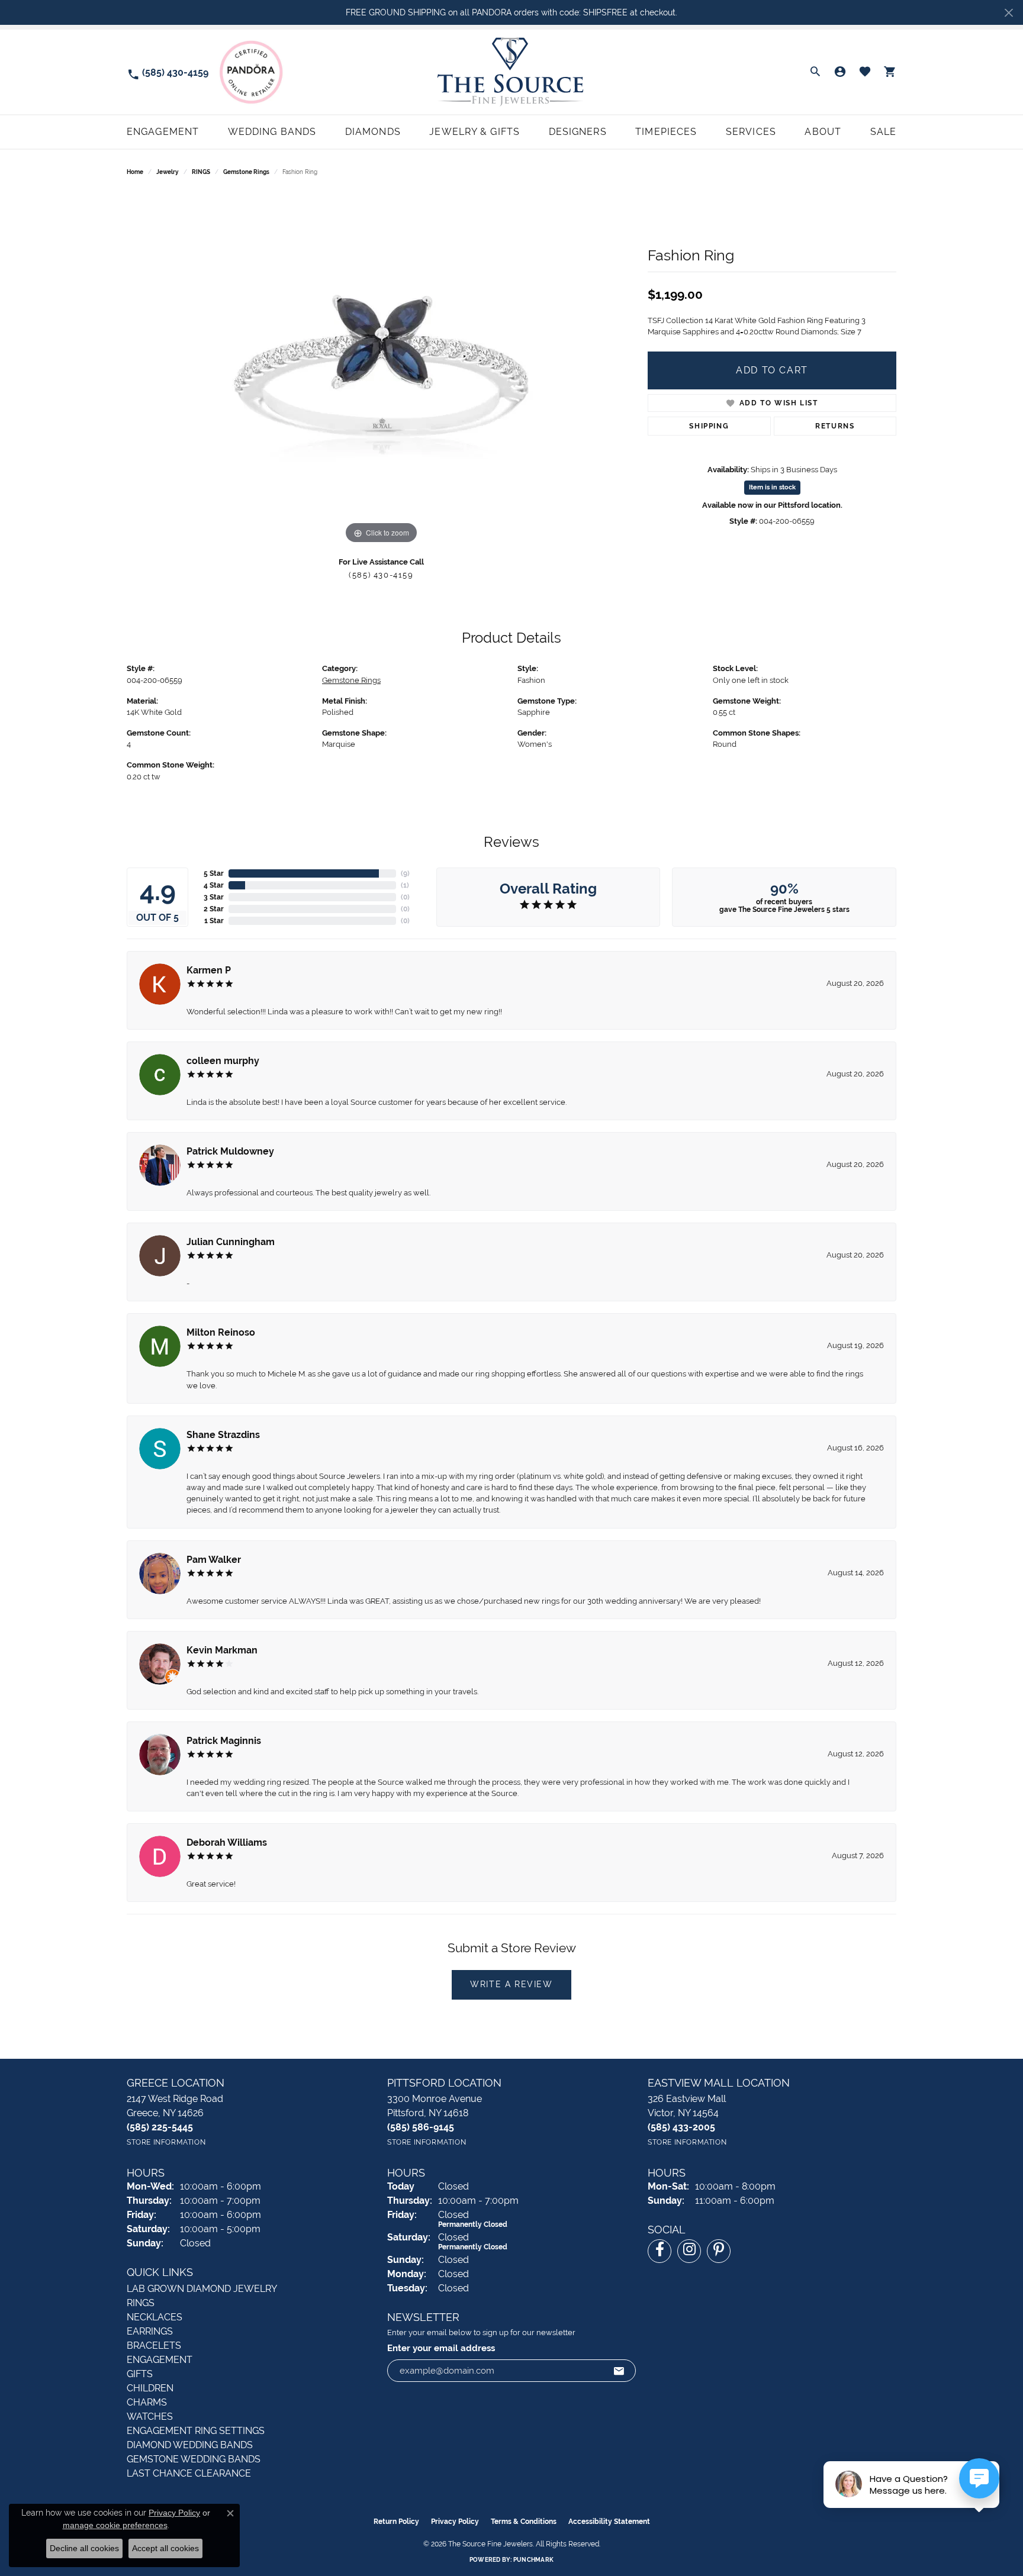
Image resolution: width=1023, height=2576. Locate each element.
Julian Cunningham (231, 1242)
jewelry (168, 172)
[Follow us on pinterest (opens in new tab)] (719, 2251)
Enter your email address (441, 2348)
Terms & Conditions (524, 2522)
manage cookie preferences (115, 2525)
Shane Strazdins (223, 1435)
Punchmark (533, 2560)
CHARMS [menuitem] (147, 2402)
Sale (883, 132)
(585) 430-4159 (381, 575)
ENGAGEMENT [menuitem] (160, 2360)
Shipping (709, 426)
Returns (835, 426)
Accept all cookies (165, 2548)
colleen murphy (223, 1061)
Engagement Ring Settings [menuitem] (196, 2431)
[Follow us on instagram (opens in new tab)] (689, 2251)
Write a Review (511, 1984)
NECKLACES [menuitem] (155, 2317)
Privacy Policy (455, 2522)
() (405, 873)
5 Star (214, 873)
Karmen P (209, 970)
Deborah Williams (227, 1842)
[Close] (1008, 13)
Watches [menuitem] (150, 2417)
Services (751, 132)
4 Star (214, 885)
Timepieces (666, 132)
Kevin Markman (222, 1650)
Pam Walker (214, 1560)
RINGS (201, 172)
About (823, 132)
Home (135, 172)
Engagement (163, 132)
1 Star (214, 921)
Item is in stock (772, 487)
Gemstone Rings (246, 172)
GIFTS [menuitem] (140, 2374)
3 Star (214, 897)
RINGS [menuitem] (141, 2303)
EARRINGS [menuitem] (150, 2331)
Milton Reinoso (221, 1332)
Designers (578, 132)
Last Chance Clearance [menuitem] (189, 2473)
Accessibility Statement (609, 2522)
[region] (381, 369)
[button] (815, 72)
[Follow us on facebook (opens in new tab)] (660, 2251)
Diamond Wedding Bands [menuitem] (190, 2445)
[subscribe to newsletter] (619, 2371)
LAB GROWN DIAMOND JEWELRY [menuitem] (202, 2289)
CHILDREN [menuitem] (150, 2388)
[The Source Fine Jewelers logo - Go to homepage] (511, 72)
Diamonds (373, 132)
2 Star (214, 909)
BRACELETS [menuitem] (154, 2346)
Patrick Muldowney (230, 1151)
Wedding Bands (272, 132)
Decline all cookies (84, 2548)
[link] (168, 72)
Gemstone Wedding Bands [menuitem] (194, 2459)
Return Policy (396, 2522)
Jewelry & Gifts (474, 132)
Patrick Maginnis (224, 1741)
